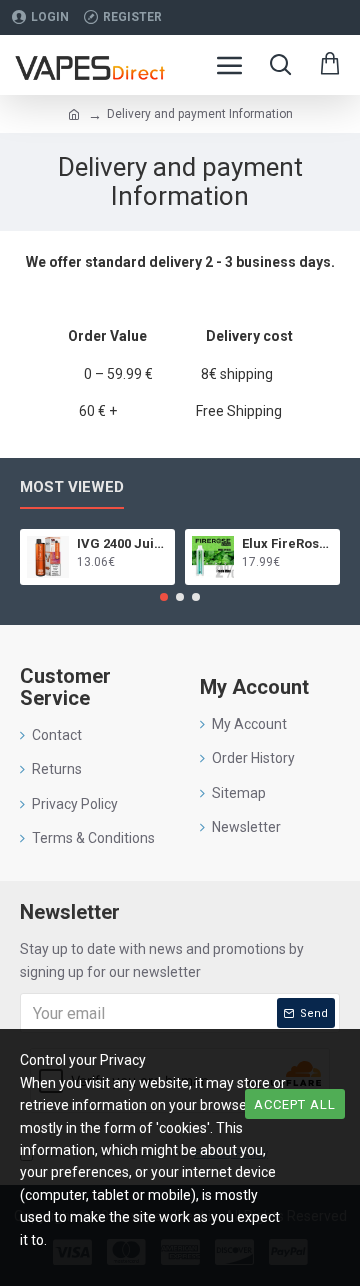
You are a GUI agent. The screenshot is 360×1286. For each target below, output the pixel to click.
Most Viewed (72, 487)
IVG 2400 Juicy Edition (122, 543)
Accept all (295, 1104)
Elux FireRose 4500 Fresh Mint (287, 543)
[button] (164, 597)
